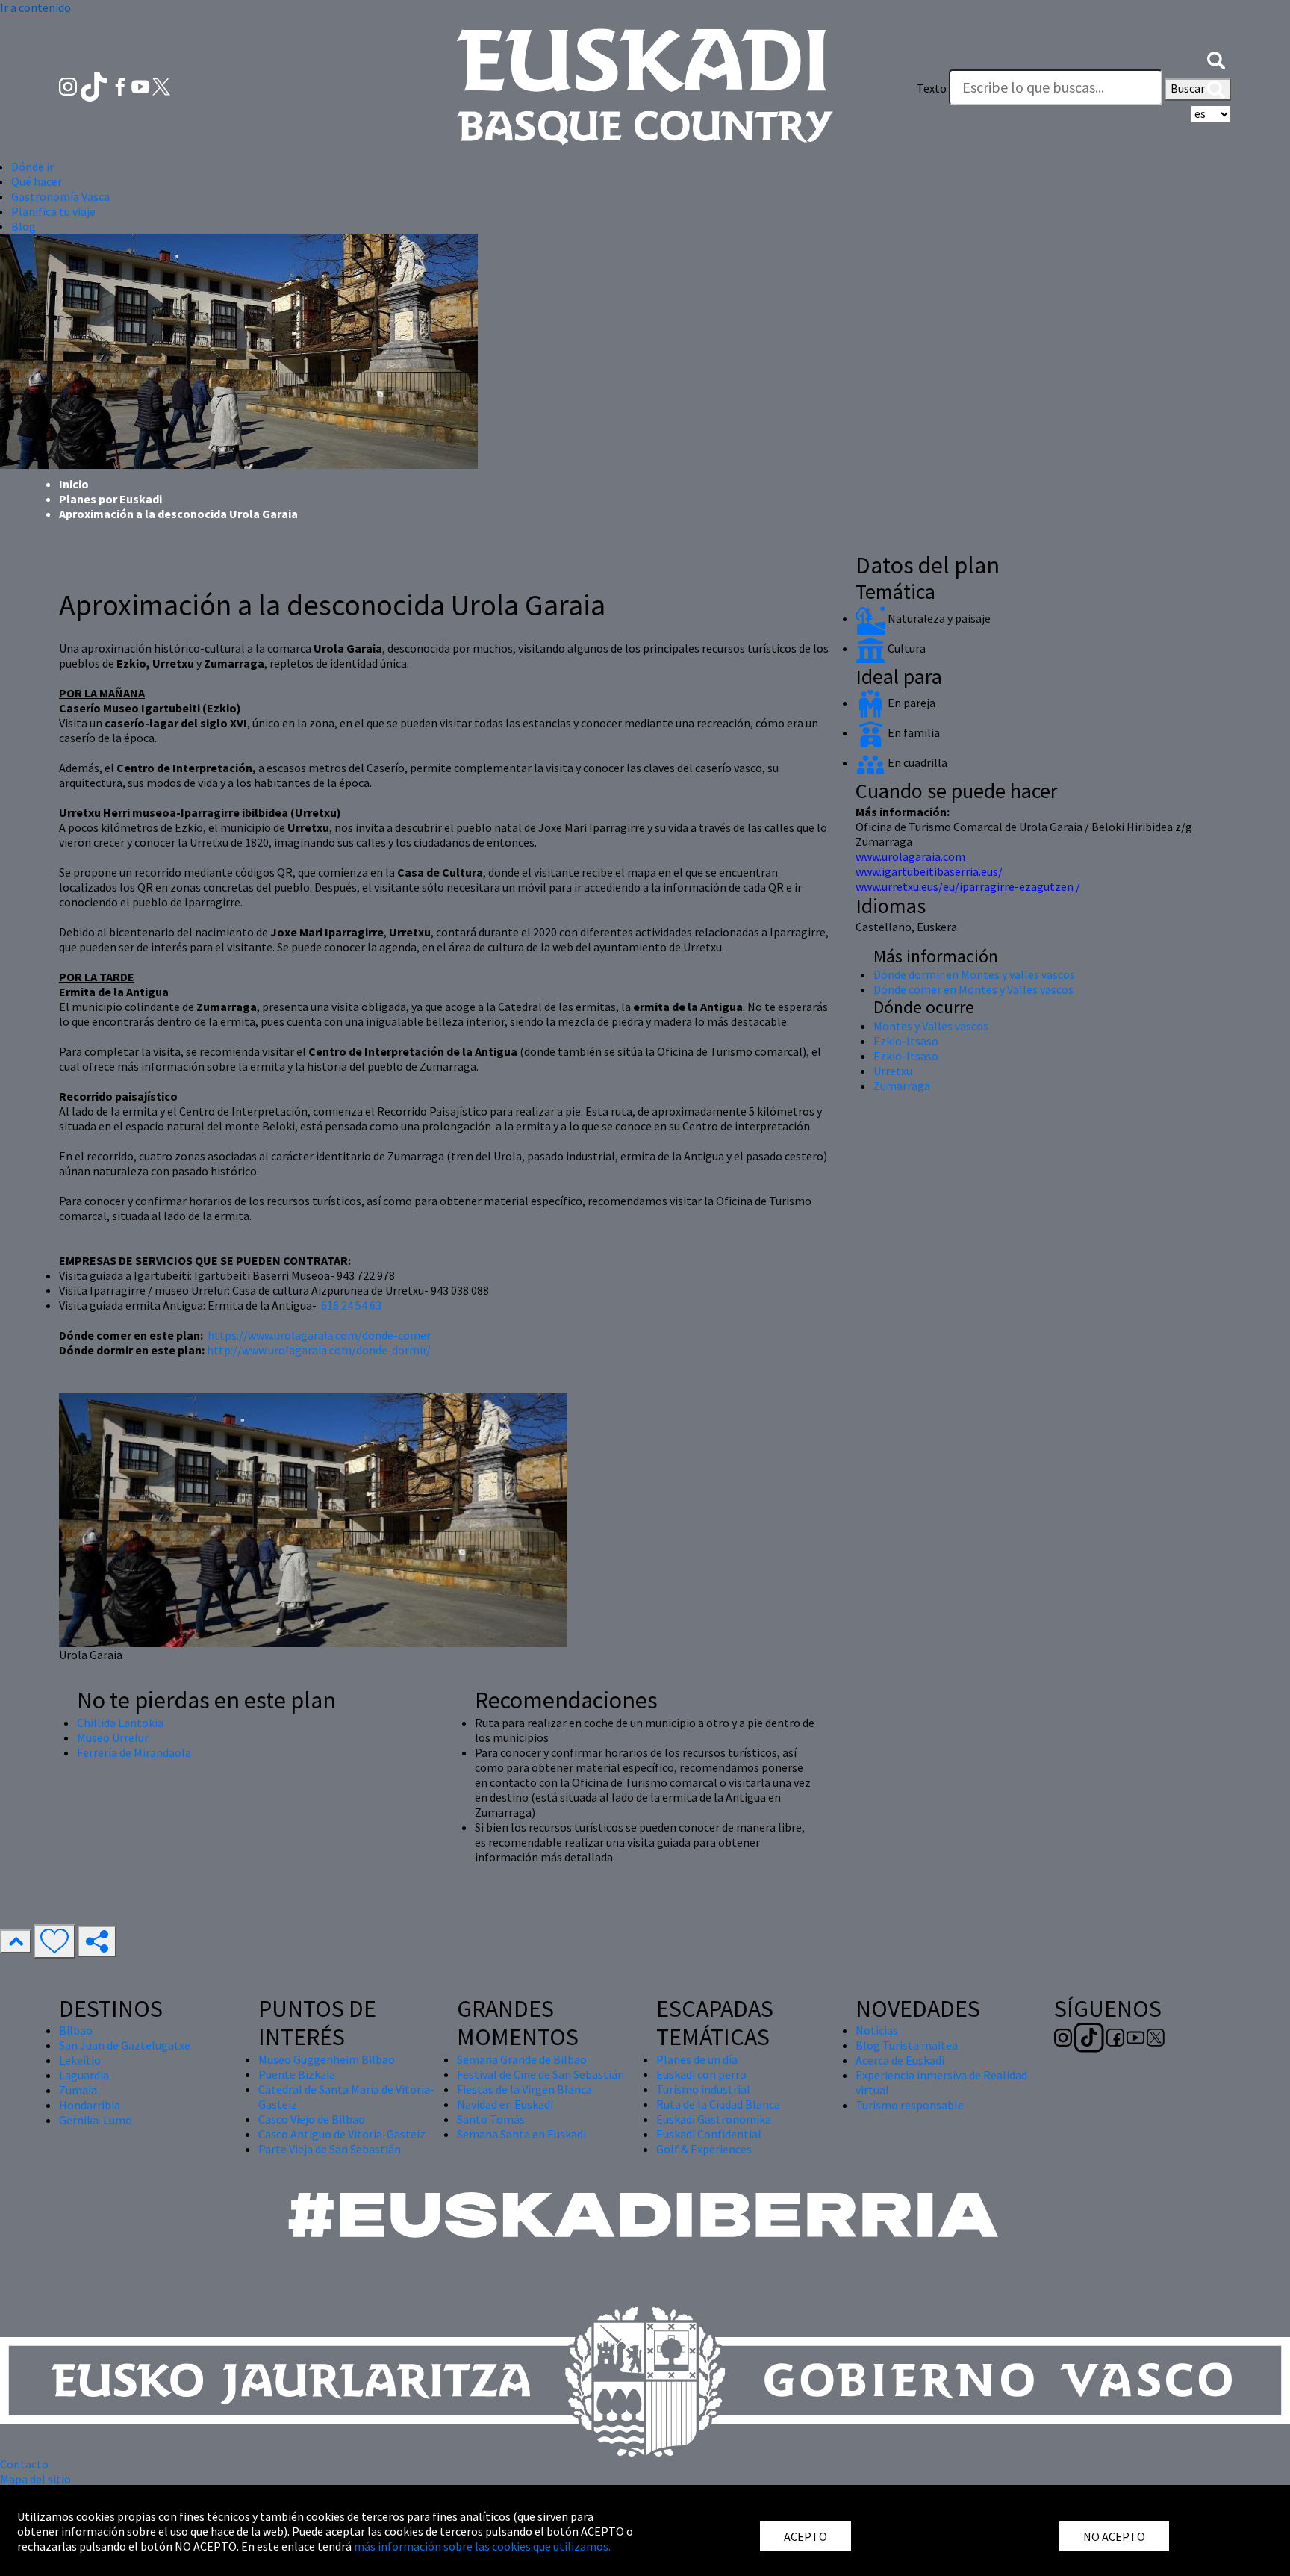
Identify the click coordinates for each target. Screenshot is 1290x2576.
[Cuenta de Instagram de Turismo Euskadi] (69, 85)
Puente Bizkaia (297, 2074)
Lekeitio (80, 2060)
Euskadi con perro (701, 2074)
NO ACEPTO (1114, 2536)
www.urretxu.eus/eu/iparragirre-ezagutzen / (968, 886)
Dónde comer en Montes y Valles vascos (973, 989)
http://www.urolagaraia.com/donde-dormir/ (318, 1350)
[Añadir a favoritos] (54, 1941)
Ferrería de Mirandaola (134, 1752)
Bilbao (76, 2030)
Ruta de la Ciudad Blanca (718, 2104)
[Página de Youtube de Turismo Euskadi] (142, 85)
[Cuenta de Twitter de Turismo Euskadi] (161, 85)
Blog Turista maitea (907, 2045)
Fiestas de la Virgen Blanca (524, 2089)
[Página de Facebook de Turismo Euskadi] (121, 85)
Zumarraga (902, 1086)
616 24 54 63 (351, 1305)
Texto (932, 88)
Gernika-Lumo (96, 2120)
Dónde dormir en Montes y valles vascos (974, 974)
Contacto (24, 2464)
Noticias (877, 2030)
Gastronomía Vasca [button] (60, 196)
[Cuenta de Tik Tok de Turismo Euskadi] (95, 85)
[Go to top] (16, 1941)
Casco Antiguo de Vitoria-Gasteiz (342, 2134)
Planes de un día (697, 2059)
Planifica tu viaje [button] (53, 211)
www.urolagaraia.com (910, 856)
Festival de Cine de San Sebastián (540, 2074)
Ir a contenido (35, 7)
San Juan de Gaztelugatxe (125, 2045)
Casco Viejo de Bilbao (312, 2119)
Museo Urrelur (113, 1737)
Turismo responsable (910, 2105)
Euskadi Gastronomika (714, 2119)
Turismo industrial (703, 2089)
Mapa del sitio (35, 2479)
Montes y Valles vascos (931, 1026)
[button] (1216, 58)
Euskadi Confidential (709, 2134)
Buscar (1189, 88)
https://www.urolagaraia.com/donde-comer (319, 1335)
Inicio (74, 484)
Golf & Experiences (704, 2149)
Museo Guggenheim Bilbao (327, 2059)
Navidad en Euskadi (505, 2104)
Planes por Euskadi (110, 499)
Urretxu (893, 1071)
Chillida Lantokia (120, 1723)
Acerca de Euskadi (900, 2060)
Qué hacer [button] (37, 181)
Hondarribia (90, 2105)
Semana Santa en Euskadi (521, 2134)
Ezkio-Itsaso (906, 1041)
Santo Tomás (491, 2119)
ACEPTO (806, 2536)
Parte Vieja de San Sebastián (330, 2149)
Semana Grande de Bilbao (522, 2059)
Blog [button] (24, 226)
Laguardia (84, 2075)
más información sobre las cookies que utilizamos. (482, 2546)
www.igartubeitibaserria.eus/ (929, 871)
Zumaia (78, 2090)
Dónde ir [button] (32, 167)
